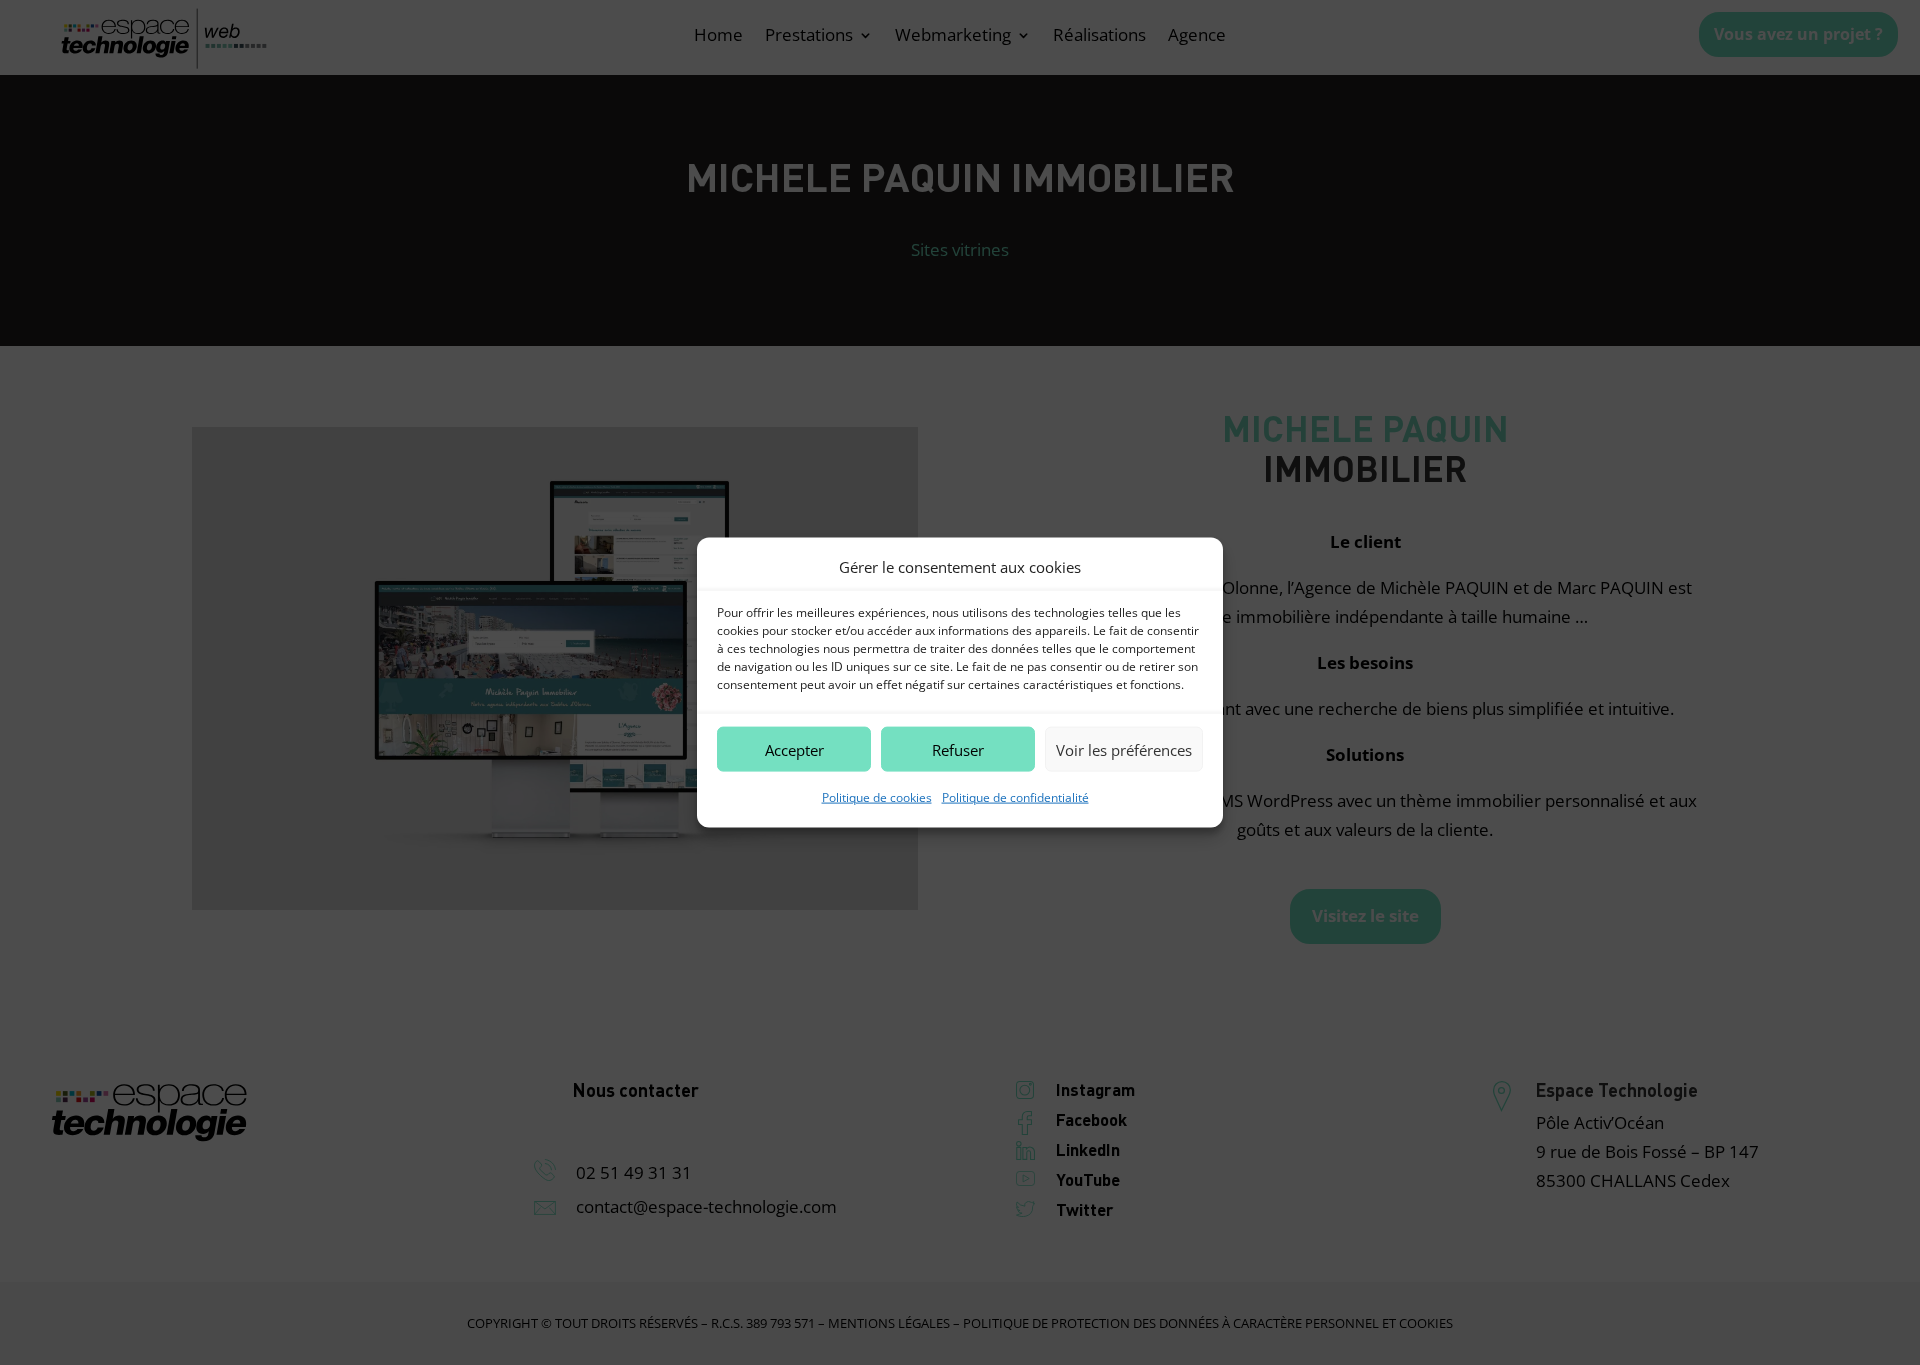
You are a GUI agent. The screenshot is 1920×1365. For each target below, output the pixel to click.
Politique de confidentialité (1015, 797)
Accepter (794, 750)
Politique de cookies (877, 797)
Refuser (958, 750)
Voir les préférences (1124, 750)
